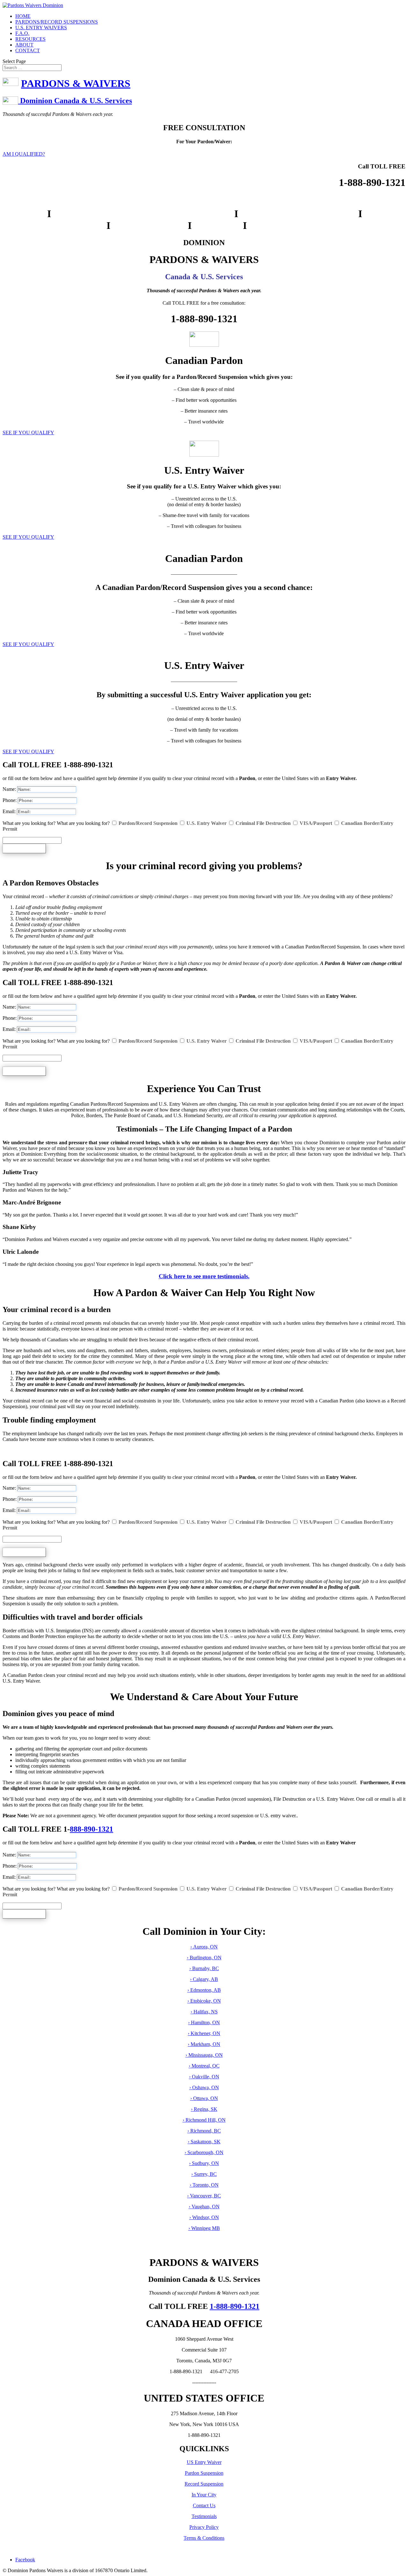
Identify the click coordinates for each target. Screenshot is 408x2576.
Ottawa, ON (205, 2098)
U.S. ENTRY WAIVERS (41, 28)
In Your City (204, 2495)
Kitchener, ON (205, 2033)
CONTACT (28, 50)
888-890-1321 (91, 1829)
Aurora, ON (205, 1947)
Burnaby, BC (205, 1968)
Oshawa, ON (205, 2087)
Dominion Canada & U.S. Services (75, 101)
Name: (9, 789)
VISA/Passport (316, 823)
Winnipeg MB (206, 2228)
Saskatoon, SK (205, 2142)
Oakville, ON (205, 2077)
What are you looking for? (29, 823)
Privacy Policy (204, 2527)
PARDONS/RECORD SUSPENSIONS (57, 22)
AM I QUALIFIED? (24, 154)
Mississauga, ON (205, 2055)
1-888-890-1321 (235, 2306)
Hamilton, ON (205, 2022)
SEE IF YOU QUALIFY (28, 433)
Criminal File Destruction (263, 823)
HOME (23, 16)
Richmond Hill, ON (205, 2120)
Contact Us (204, 2505)
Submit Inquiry (24, 848)
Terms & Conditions (204, 2538)
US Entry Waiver (204, 2462)
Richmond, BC (205, 2131)
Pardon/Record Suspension (148, 823)
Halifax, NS (205, 2012)
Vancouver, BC (205, 2196)
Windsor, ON (206, 2217)
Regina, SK (205, 2109)
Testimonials (204, 2516)
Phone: (10, 800)
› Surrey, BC (204, 2174)
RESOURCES (30, 39)
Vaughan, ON (206, 2207)
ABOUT (24, 45)
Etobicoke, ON (205, 2001)
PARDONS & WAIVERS (76, 83)
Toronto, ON (206, 2185)
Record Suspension (204, 2484)
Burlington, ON (205, 1958)
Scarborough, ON (205, 2152)
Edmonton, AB (205, 1990)
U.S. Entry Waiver (207, 823)
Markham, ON (205, 2044)
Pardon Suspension (204, 2473)
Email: (9, 811)
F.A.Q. (22, 33)
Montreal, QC (205, 2066)
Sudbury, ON (205, 2163)
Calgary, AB (205, 1979)
